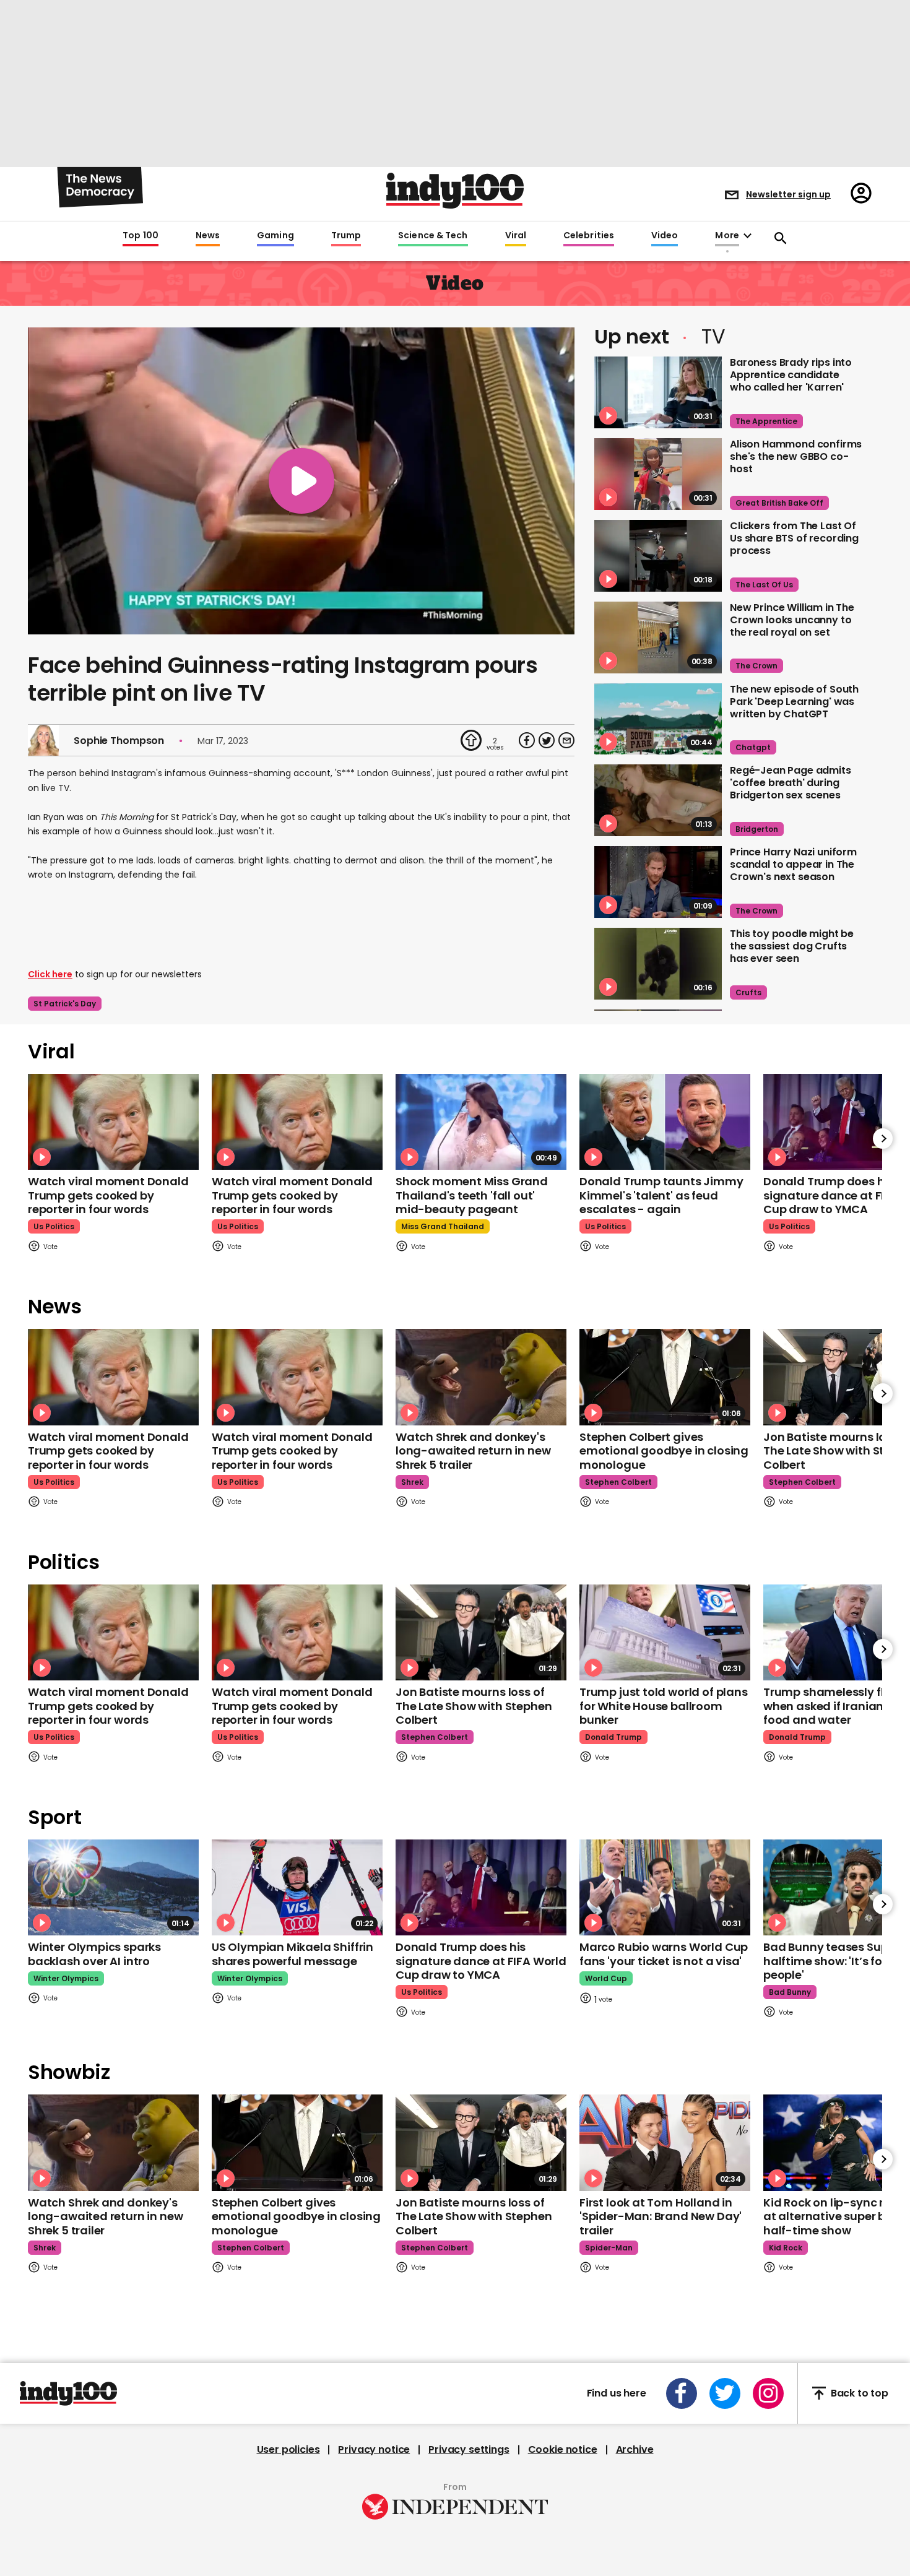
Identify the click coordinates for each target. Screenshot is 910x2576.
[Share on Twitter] (547, 740)
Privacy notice (374, 2450)
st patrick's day (65, 1004)
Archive (635, 2450)
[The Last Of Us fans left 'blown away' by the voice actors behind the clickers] (658, 556)
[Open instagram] (768, 2393)
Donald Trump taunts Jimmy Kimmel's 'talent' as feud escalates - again (661, 1195)
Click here (50, 974)
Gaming (275, 236)
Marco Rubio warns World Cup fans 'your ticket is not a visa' (664, 1954)
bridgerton (757, 829)
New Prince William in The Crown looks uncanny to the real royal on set (792, 620)
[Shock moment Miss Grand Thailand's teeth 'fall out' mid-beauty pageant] (481, 1122)
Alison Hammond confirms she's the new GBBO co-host (796, 456)
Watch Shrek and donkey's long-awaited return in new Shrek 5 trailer (473, 1451)
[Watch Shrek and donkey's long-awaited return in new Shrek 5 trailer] (481, 1377)
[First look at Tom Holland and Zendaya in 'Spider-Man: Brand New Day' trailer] (665, 2142)
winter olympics (66, 1978)
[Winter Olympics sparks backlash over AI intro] (113, 1887)
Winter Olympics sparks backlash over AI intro (94, 1954)
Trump (346, 236)
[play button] (301, 481)
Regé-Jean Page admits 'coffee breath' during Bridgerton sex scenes (791, 783)
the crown (756, 666)
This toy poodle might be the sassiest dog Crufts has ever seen (792, 946)
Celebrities (589, 236)
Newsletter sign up (788, 194)
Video (665, 236)
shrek (412, 1482)
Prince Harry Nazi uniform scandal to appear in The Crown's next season (793, 864)
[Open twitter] (725, 2393)
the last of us (764, 585)
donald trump (613, 1737)
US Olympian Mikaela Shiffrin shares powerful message (292, 1954)
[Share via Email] (566, 740)
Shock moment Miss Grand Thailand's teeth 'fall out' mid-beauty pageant (472, 1195)
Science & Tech (433, 236)
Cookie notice (563, 2450)
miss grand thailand (443, 1226)
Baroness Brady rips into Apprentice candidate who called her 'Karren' (791, 375)
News (208, 236)
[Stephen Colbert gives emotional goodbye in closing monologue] (665, 1377)
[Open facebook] (682, 2393)
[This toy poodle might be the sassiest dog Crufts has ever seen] (658, 964)
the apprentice (766, 421)
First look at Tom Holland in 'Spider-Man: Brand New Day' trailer (661, 2216)
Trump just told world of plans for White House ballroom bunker (664, 1706)
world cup (606, 1978)
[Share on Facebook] (527, 740)
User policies (288, 2450)
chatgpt (753, 747)
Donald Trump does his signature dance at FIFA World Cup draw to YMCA (481, 1961)
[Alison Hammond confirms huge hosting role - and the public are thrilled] (658, 474)
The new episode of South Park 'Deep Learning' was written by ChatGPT (794, 702)
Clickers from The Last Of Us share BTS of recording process (794, 538)
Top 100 (141, 236)
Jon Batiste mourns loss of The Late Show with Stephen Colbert (474, 1706)
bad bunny (790, 1992)
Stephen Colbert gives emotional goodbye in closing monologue (664, 1451)
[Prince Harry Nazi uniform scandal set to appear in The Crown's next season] (658, 882)
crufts (748, 992)
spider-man (609, 2248)
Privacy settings (469, 2450)
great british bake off (779, 503)
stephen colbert (618, 1482)
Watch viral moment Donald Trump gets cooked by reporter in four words (108, 1195)
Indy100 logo (455, 191)
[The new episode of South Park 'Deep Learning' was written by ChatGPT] (658, 719)
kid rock (786, 2248)
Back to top (860, 2393)
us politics (54, 1226)
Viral (516, 236)
